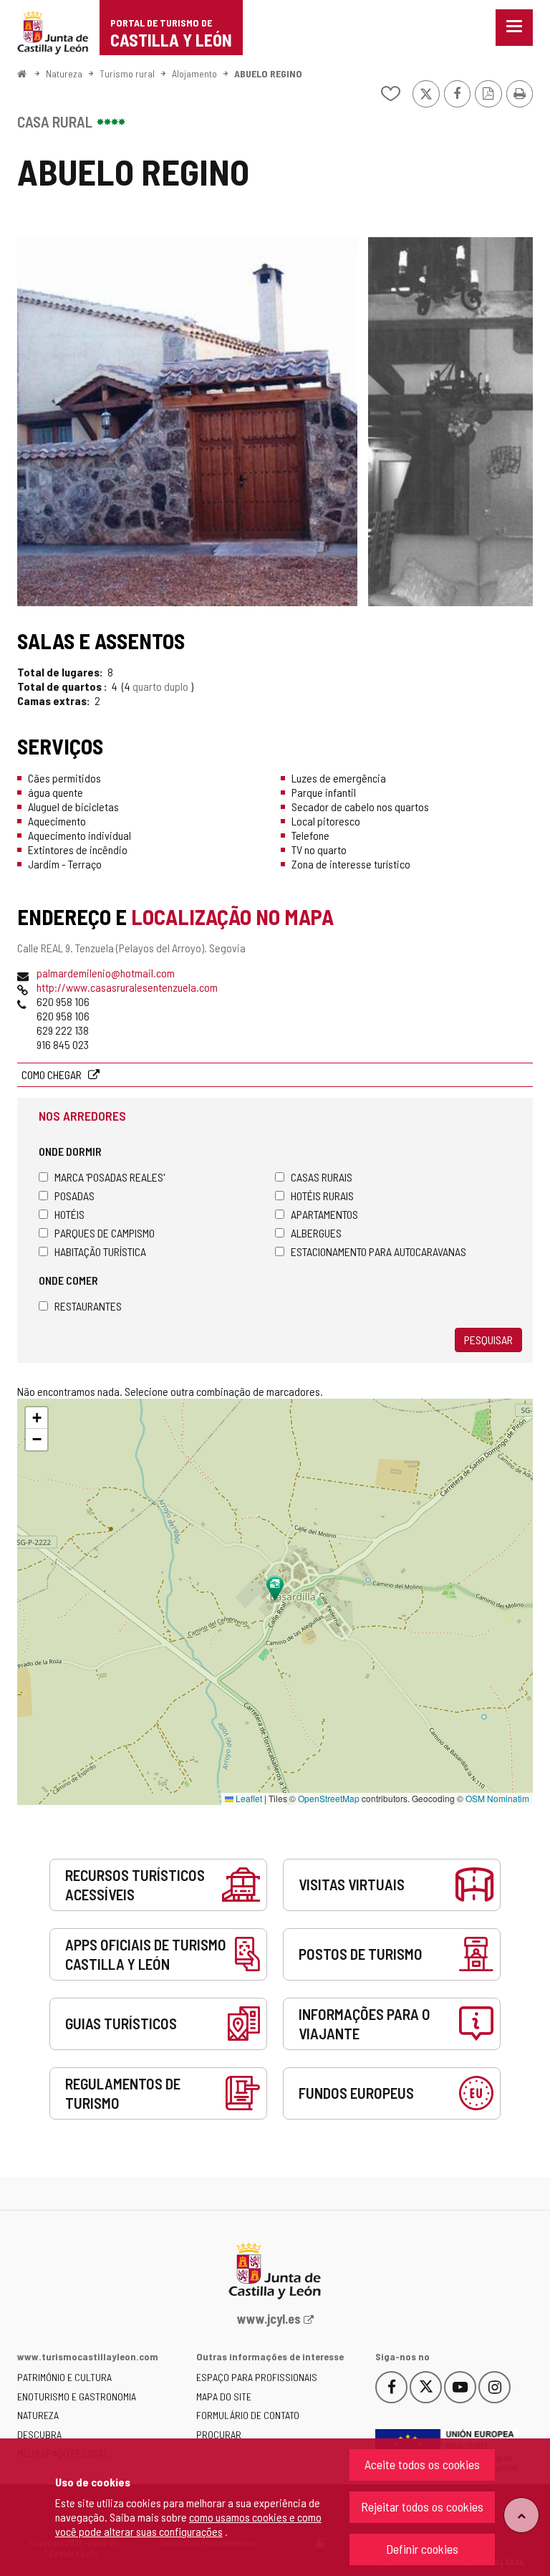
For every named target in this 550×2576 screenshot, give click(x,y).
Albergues (316, 1233)
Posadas (74, 1196)
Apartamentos (324, 1214)
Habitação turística (100, 1251)
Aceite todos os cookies (422, 2464)
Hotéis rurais (322, 1196)
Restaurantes (88, 1306)
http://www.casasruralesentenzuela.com (127, 987)
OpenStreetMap (329, 1798)
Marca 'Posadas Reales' (110, 1177)
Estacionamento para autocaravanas (378, 1251)
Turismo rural (127, 73)
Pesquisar (488, 1340)
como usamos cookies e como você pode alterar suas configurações (188, 2524)
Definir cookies (422, 2549)
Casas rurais (322, 1177)
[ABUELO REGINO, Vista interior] (450, 422)
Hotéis (69, 1214)
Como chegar (53, 1074)
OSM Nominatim (497, 1798)
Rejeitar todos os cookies (422, 2506)
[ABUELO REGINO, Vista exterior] (187, 422)
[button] (37, 1418)
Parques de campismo (105, 1233)
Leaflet (248, 1798)
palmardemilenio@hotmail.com (106, 973)
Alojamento (194, 73)
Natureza (64, 73)
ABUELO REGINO (268, 73)
